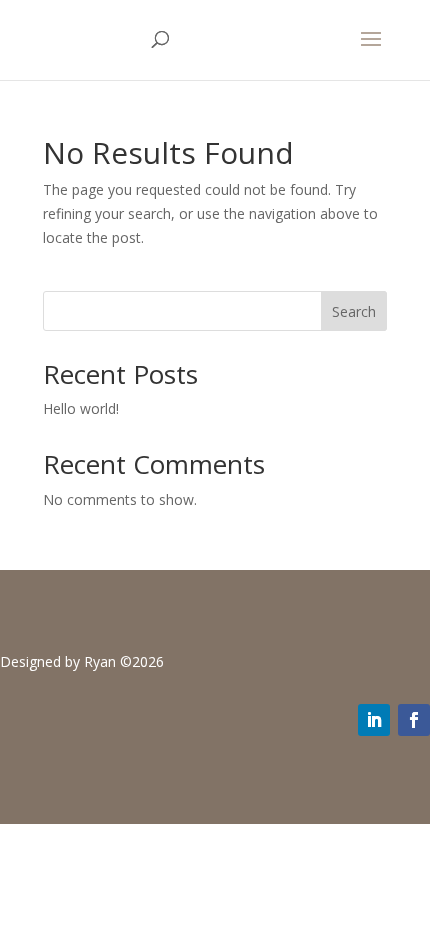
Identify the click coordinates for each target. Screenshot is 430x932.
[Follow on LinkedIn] (374, 720)
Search (354, 311)
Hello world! (81, 408)
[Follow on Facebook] (414, 720)
